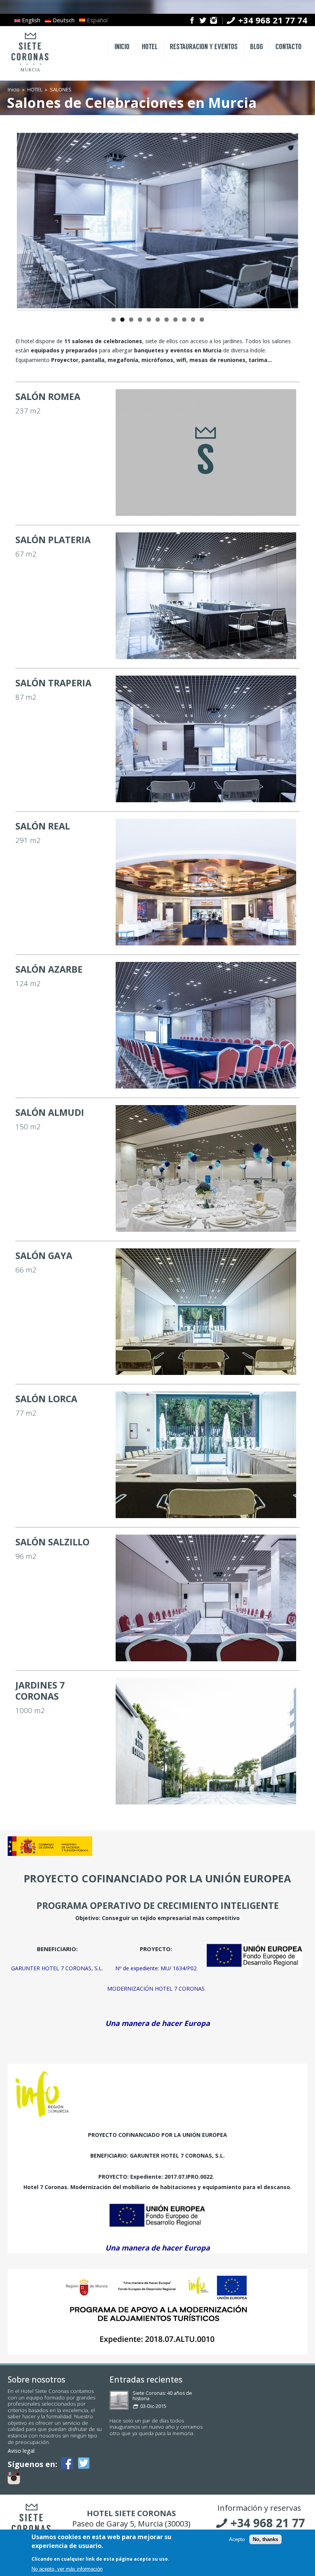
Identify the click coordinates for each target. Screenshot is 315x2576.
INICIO (122, 47)
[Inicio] (30, 72)
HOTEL (150, 47)
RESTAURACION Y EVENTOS (204, 47)
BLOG (257, 47)
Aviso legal (21, 2451)
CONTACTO (288, 47)
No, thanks (265, 2539)
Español (96, 20)
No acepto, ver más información (67, 2569)
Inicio (14, 89)
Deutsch (63, 20)
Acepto (237, 2539)
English (30, 20)
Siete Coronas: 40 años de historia (162, 2396)
